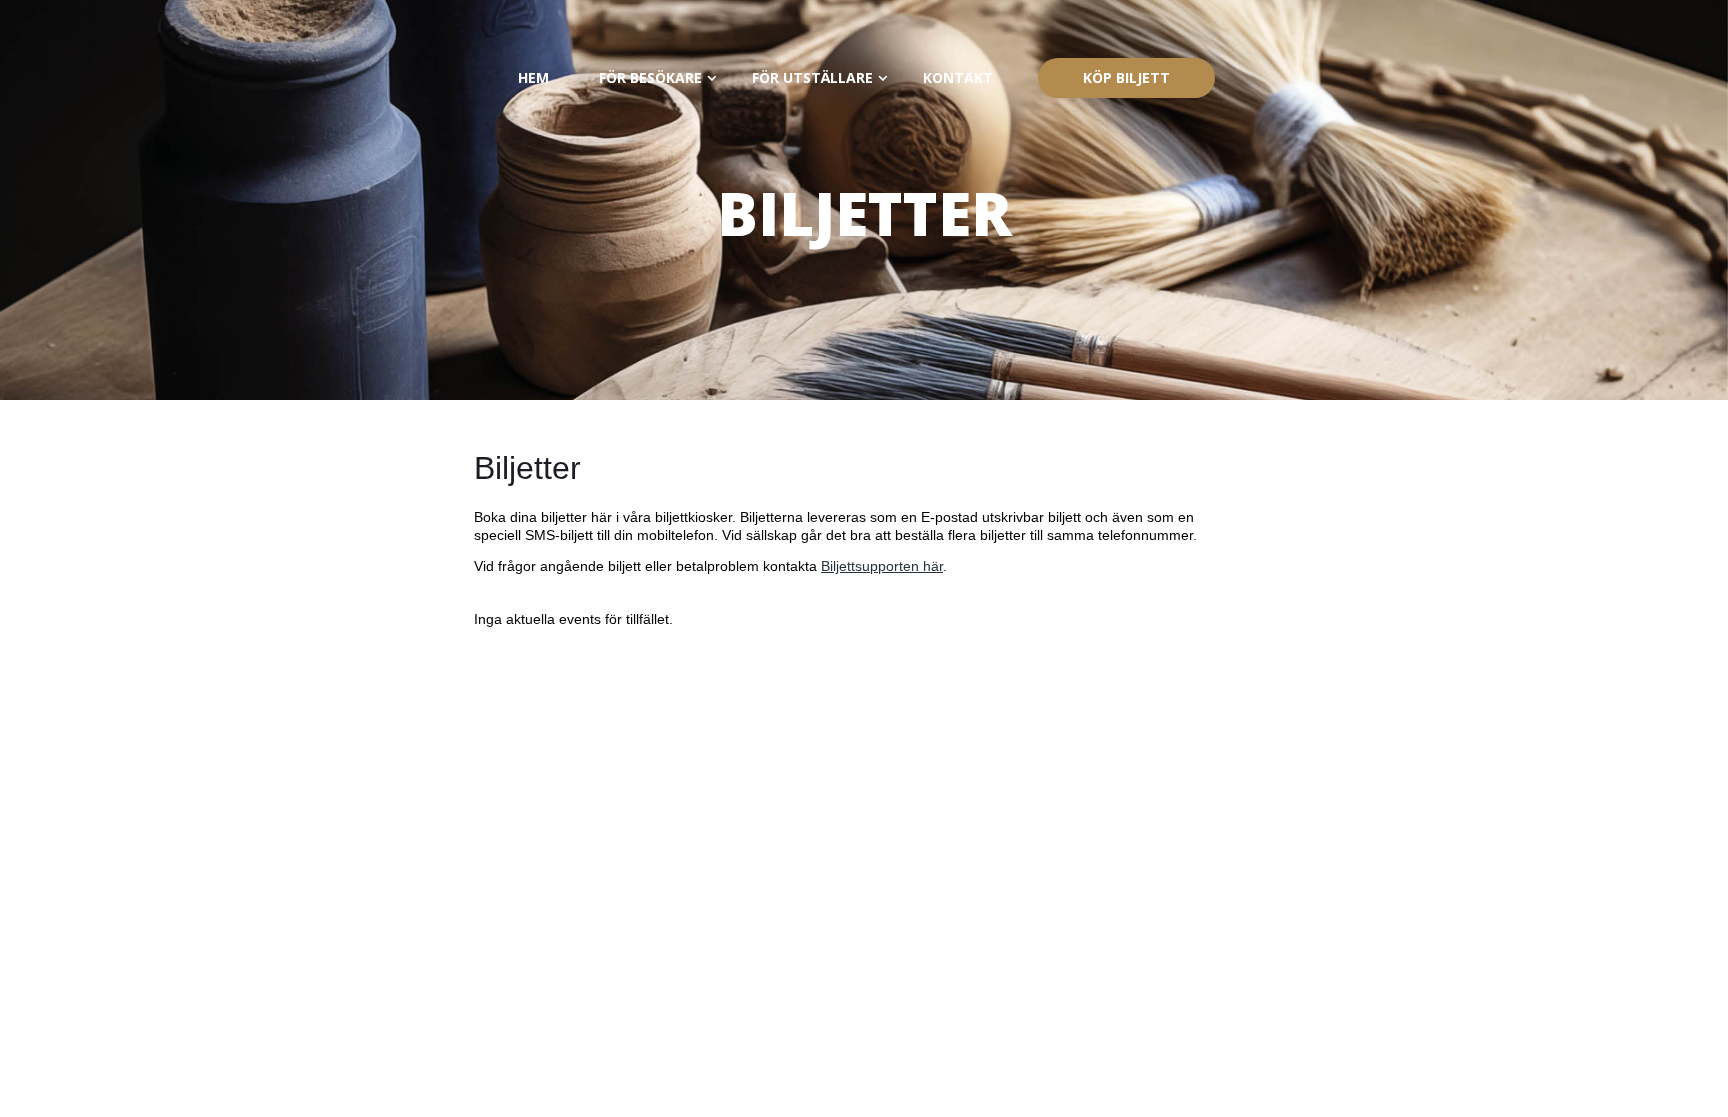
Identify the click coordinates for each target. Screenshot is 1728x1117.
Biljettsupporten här (882, 566)
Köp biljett (1126, 77)
